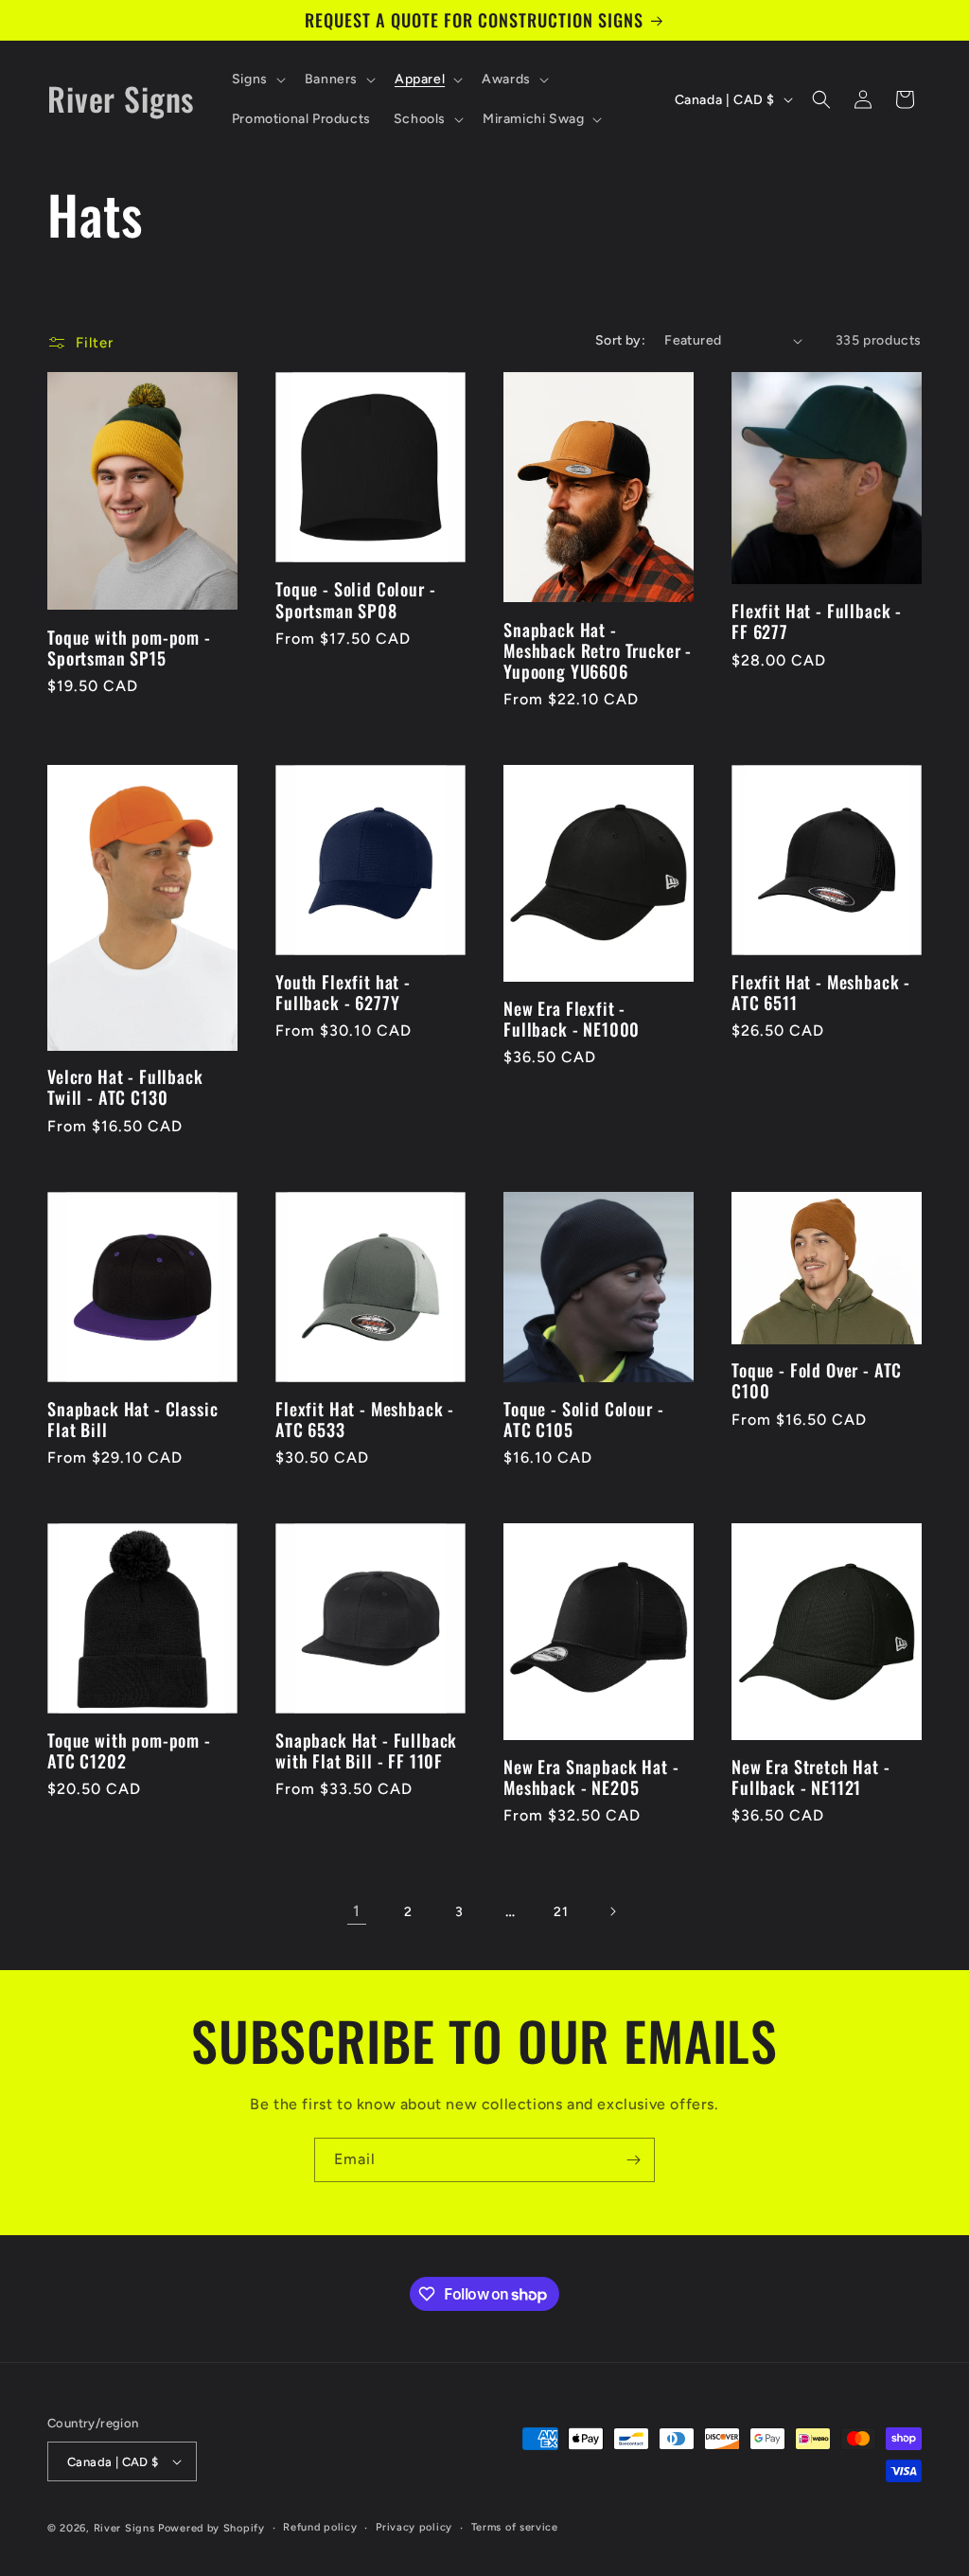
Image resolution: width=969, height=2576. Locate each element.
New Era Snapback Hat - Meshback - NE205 (591, 1777)
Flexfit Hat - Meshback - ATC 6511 (821, 992)
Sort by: (620, 340)
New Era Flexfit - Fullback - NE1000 (572, 1019)
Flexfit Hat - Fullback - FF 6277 (817, 621)
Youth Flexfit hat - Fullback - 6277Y (343, 992)
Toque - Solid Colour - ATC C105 (583, 1419)
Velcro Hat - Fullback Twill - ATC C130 (125, 1087)
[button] (257, 80)
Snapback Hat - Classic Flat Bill (132, 1419)
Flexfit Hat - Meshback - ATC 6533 (365, 1419)
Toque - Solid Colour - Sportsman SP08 (355, 599)
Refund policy (320, 2527)
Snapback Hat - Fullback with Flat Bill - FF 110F (366, 1750)
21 (561, 1912)
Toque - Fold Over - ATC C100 (817, 1380)
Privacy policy (414, 2527)
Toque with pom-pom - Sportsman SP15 (129, 648)
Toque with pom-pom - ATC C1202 (129, 1750)
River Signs (124, 2528)
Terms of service (515, 2527)
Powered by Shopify (211, 2528)
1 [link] (357, 1911)
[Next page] (612, 1911)
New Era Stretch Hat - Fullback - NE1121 (811, 1777)
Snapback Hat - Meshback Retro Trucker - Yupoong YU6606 (598, 650)
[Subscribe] (633, 2160)
